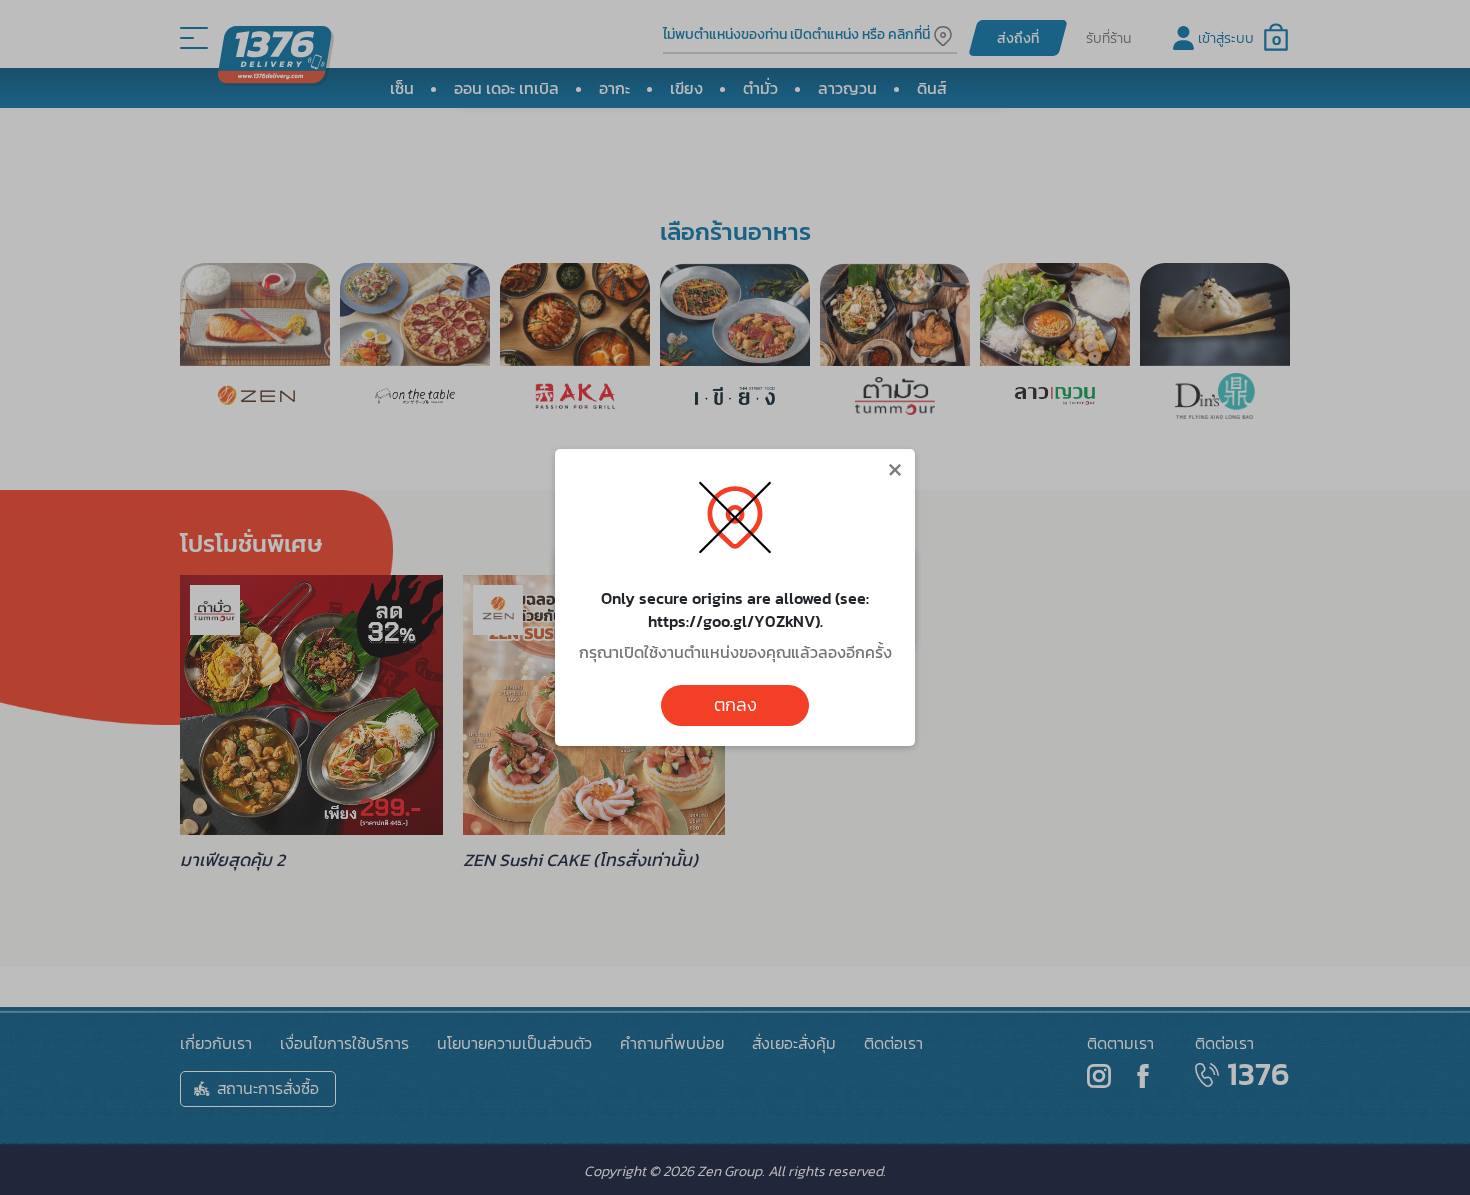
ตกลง (735, 705)
